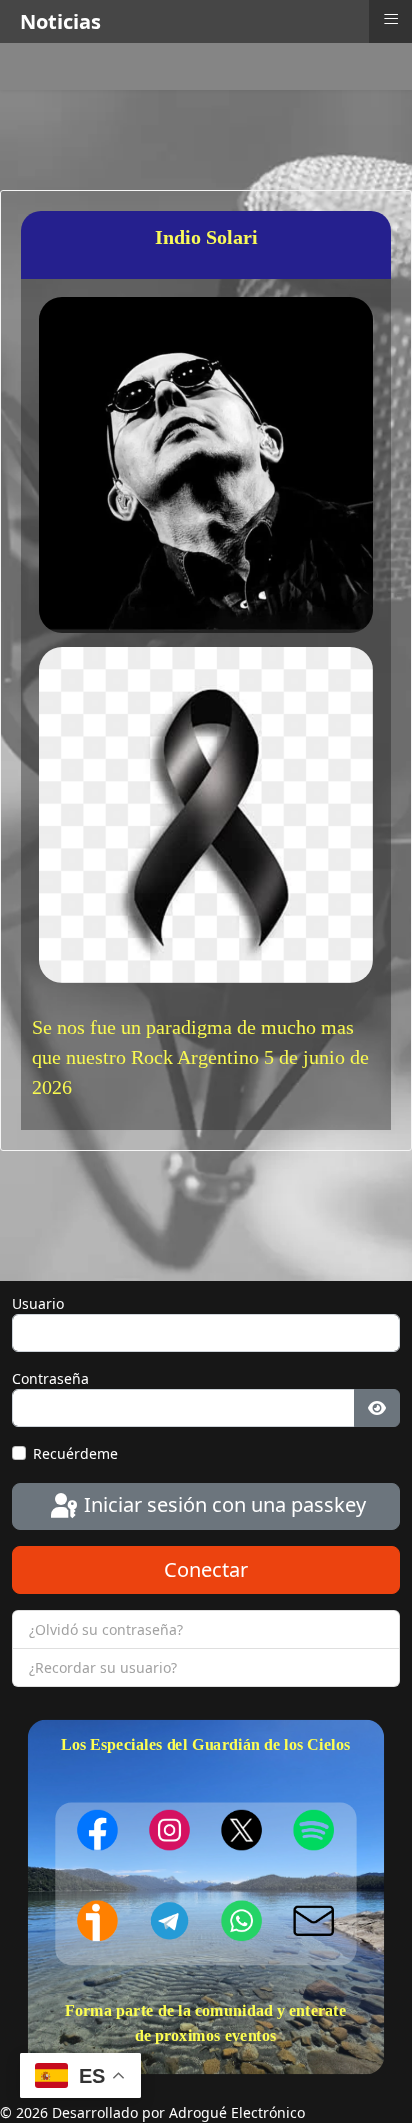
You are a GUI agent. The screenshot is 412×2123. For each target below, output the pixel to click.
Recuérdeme (75, 1453)
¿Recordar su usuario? (103, 1667)
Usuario (38, 1303)
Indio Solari (206, 237)
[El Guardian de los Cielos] (98, 1829)
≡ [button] (391, 19)
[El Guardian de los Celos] (314, 1829)
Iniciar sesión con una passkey (222, 1504)
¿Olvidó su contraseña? (106, 1629)
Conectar (206, 1569)
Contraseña (50, 1378)
